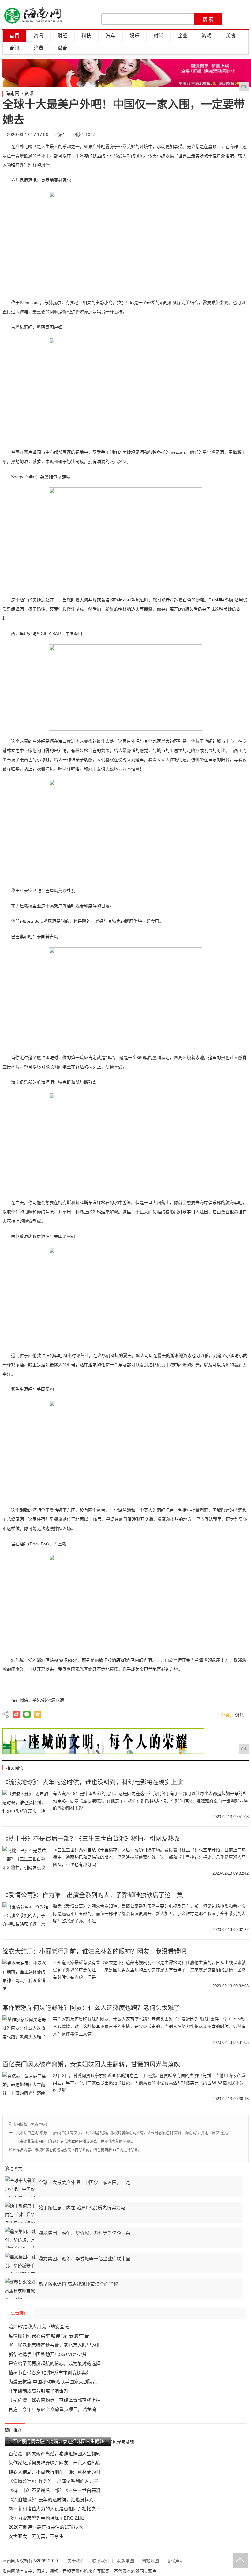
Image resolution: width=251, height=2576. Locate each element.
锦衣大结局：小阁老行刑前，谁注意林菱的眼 (54, 2472)
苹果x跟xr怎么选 (48, 1700)
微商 (63, 48)
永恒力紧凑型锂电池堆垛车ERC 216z (47, 2518)
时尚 (159, 36)
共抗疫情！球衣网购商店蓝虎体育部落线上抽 (54, 2400)
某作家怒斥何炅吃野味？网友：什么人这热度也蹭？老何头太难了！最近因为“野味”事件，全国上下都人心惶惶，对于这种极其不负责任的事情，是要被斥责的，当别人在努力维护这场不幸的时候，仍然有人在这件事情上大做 (149, 2026)
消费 (39, 48)
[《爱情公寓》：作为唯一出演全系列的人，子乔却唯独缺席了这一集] (25, 1918)
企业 (183, 36)
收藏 (242, 135)
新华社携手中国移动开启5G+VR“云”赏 (48, 2354)
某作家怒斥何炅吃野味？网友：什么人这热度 (54, 2463)
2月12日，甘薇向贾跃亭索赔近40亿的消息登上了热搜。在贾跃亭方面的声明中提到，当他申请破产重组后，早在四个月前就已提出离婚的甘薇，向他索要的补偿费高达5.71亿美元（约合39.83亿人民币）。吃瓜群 (150, 2083)
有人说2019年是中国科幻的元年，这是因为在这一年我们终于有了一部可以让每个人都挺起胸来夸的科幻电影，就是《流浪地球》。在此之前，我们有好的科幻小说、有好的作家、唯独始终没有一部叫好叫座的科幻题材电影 (150, 1801)
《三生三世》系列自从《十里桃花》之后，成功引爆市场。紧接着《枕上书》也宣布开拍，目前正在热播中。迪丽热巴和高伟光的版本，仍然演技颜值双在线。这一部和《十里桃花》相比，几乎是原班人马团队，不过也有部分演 (149, 1857)
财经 (62, 36)
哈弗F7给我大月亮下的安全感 (39, 2327)
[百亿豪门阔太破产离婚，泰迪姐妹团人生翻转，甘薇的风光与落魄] (25, 2087)
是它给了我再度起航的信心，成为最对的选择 (54, 2363)
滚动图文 (13, 2169)
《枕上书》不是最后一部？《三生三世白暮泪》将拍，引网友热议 (91, 1839)
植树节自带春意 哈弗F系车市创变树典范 (50, 2373)
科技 (86, 36)
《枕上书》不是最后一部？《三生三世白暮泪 (54, 2490)
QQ (223, 135)
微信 (205, 135)
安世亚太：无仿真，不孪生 (36, 2536)
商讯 (15, 48)
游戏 (207, 36)
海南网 (12, 93)
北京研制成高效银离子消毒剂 (38, 2391)
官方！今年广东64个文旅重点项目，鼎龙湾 (52, 2409)
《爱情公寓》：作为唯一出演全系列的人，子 (53, 2481)
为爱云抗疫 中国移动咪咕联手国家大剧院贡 (53, 2382)
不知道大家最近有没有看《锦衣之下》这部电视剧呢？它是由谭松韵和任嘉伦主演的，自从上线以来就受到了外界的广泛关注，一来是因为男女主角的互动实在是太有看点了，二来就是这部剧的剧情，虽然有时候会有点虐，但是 (149, 1970)
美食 (231, 36)
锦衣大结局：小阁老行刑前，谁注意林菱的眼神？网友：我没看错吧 (94, 1952)
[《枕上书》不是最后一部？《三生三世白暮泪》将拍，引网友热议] (25, 1861)
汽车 (111, 36)
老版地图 (125, 2561)
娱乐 (134, 36)
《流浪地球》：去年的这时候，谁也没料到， (53, 2500)
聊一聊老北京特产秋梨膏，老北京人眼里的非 (54, 2345)
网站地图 (150, 2561)
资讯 (38, 36)
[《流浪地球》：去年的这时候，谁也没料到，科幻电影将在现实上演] (25, 1805)
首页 (14, 36)
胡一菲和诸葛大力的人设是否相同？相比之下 (54, 2509)
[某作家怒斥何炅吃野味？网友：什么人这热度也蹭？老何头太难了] (25, 2031)
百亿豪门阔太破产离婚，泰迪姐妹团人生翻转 (54, 2454)
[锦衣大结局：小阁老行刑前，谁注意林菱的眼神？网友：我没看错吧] (25, 1974)
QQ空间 (37, 1714)
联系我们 (101, 2561)
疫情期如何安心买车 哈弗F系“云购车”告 (49, 2336)
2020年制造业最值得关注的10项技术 (46, 2527)
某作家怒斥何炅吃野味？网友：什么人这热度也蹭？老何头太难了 (91, 2008)
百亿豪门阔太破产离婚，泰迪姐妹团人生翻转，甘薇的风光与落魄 (91, 2064)
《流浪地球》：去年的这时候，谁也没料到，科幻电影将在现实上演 (93, 1782)
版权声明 (175, 2561)
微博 (186, 135)
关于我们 (76, 2561)
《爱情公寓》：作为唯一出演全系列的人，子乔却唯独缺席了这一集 (93, 1895)
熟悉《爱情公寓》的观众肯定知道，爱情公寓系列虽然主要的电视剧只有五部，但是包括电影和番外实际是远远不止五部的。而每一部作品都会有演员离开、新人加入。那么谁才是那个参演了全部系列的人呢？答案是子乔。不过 (149, 1914)
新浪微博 (17, 1714)
